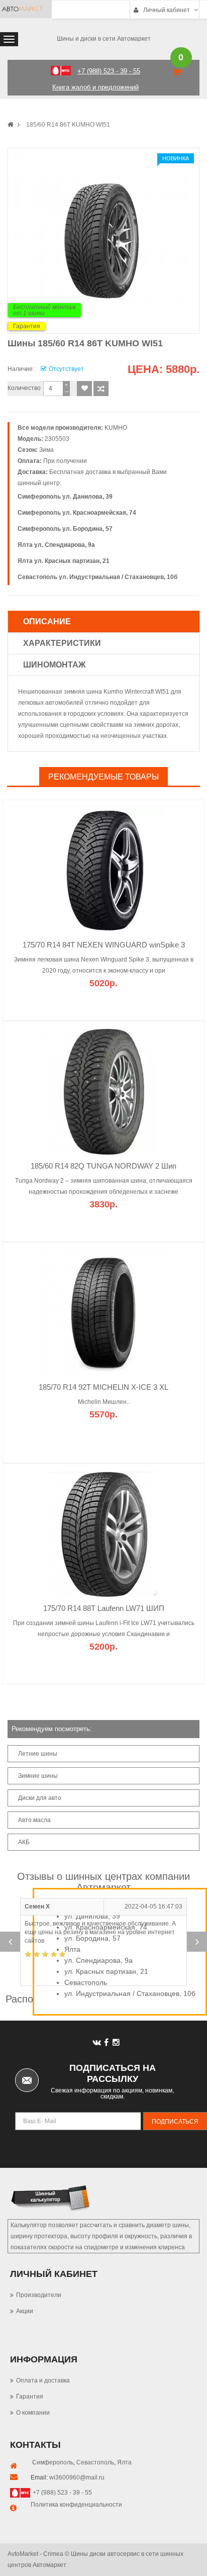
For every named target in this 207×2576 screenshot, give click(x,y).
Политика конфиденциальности (76, 2505)
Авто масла (34, 1820)
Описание (47, 622)
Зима (46, 450)
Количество (24, 388)
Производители (39, 2295)
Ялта (124, 2462)
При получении (65, 461)
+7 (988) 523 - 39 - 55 (62, 2493)
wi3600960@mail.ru (77, 2477)
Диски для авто (40, 1798)
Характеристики (62, 643)
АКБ (24, 1842)
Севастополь (95, 2462)
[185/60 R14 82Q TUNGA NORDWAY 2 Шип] (103, 1091)
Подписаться (175, 2122)
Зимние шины (38, 1776)
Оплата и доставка (43, 2380)
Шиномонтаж (54, 665)
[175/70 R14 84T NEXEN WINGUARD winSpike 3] (103, 870)
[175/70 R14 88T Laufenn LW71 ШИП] (103, 1534)
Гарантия (27, 326)
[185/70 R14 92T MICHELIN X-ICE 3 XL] (103, 1312)
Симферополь (53, 2462)
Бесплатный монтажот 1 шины (44, 310)
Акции (25, 2311)
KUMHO (116, 428)
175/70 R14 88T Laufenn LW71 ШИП (104, 1608)
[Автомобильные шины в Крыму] (11, 125)
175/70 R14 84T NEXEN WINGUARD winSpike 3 (104, 945)
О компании (33, 2413)
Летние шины (38, 1754)
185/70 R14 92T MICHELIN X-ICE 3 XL (103, 1387)
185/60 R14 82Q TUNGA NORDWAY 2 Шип (103, 1166)
